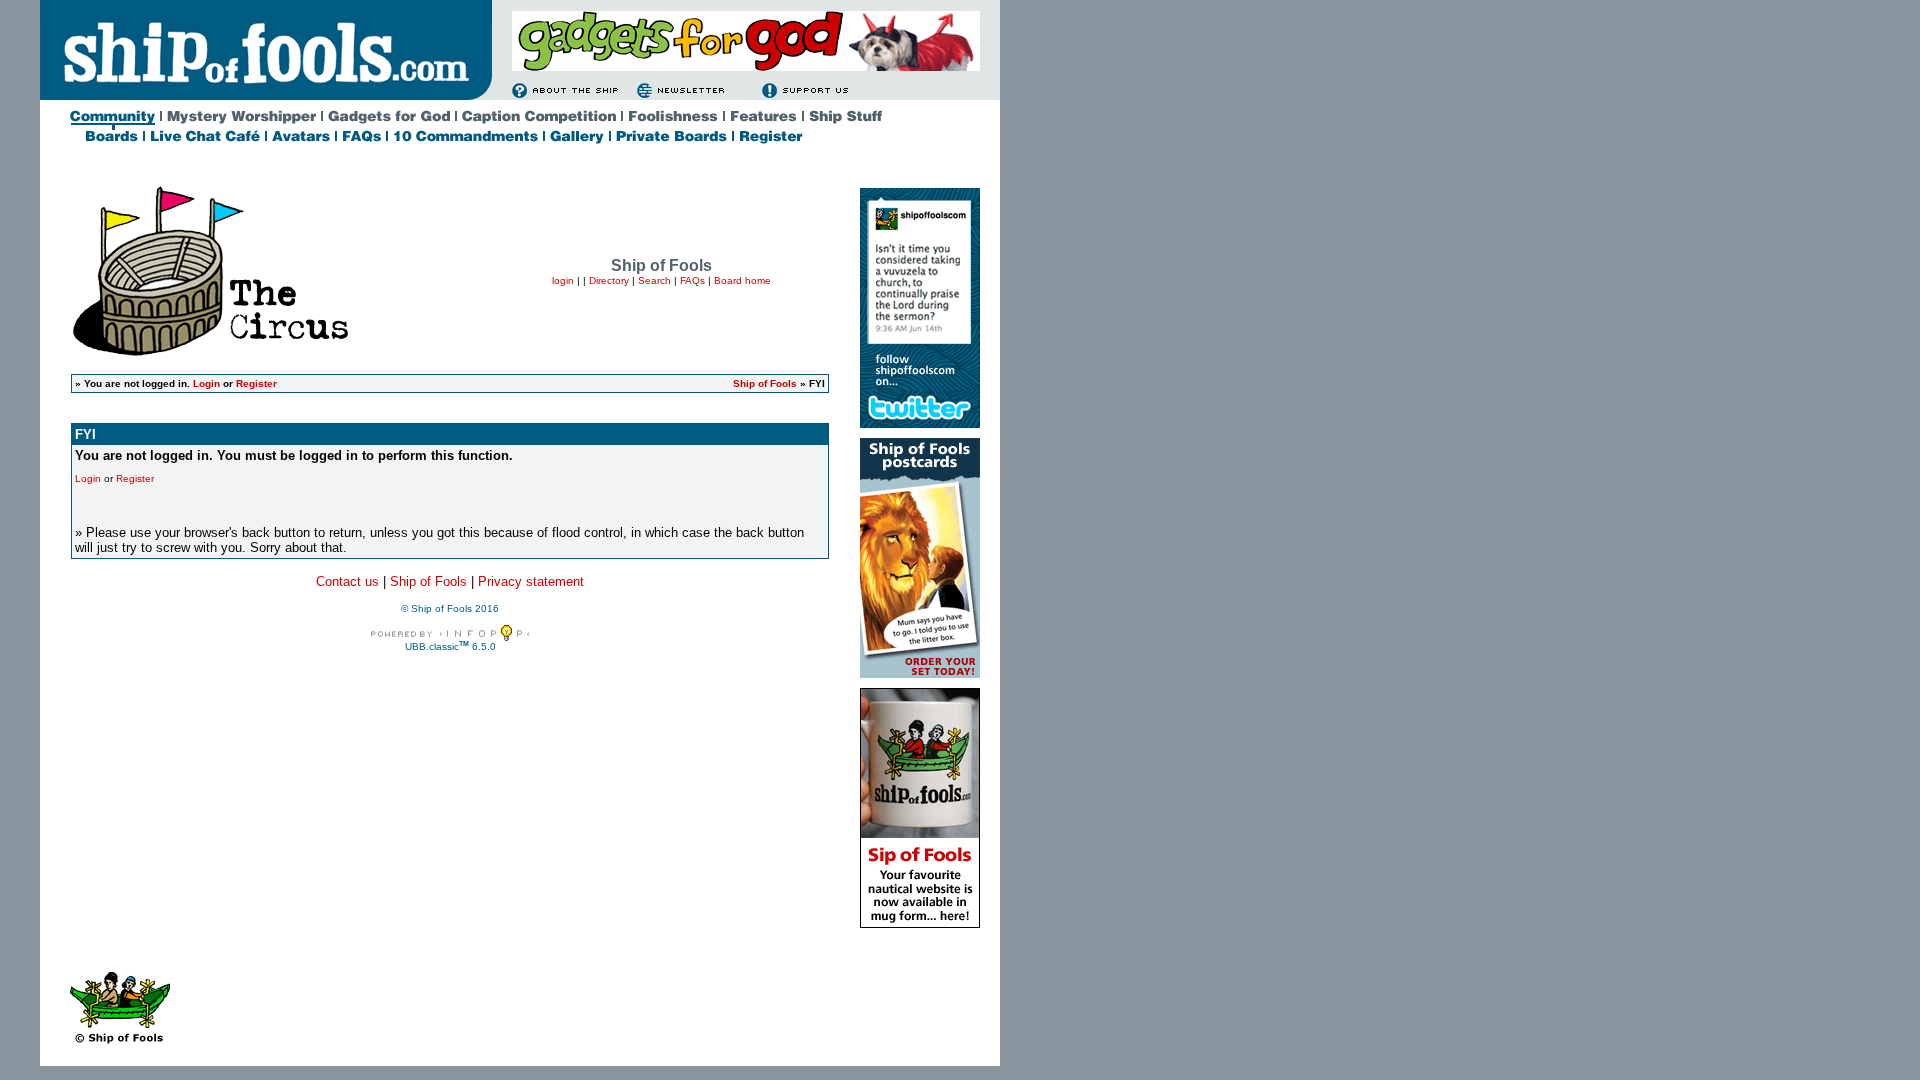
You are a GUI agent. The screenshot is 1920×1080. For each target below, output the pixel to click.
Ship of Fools (765, 383)
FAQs (692, 280)
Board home (742, 280)
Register (256, 383)
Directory (609, 280)
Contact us (347, 581)
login (563, 280)
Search (654, 280)
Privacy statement (531, 581)
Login (206, 383)
